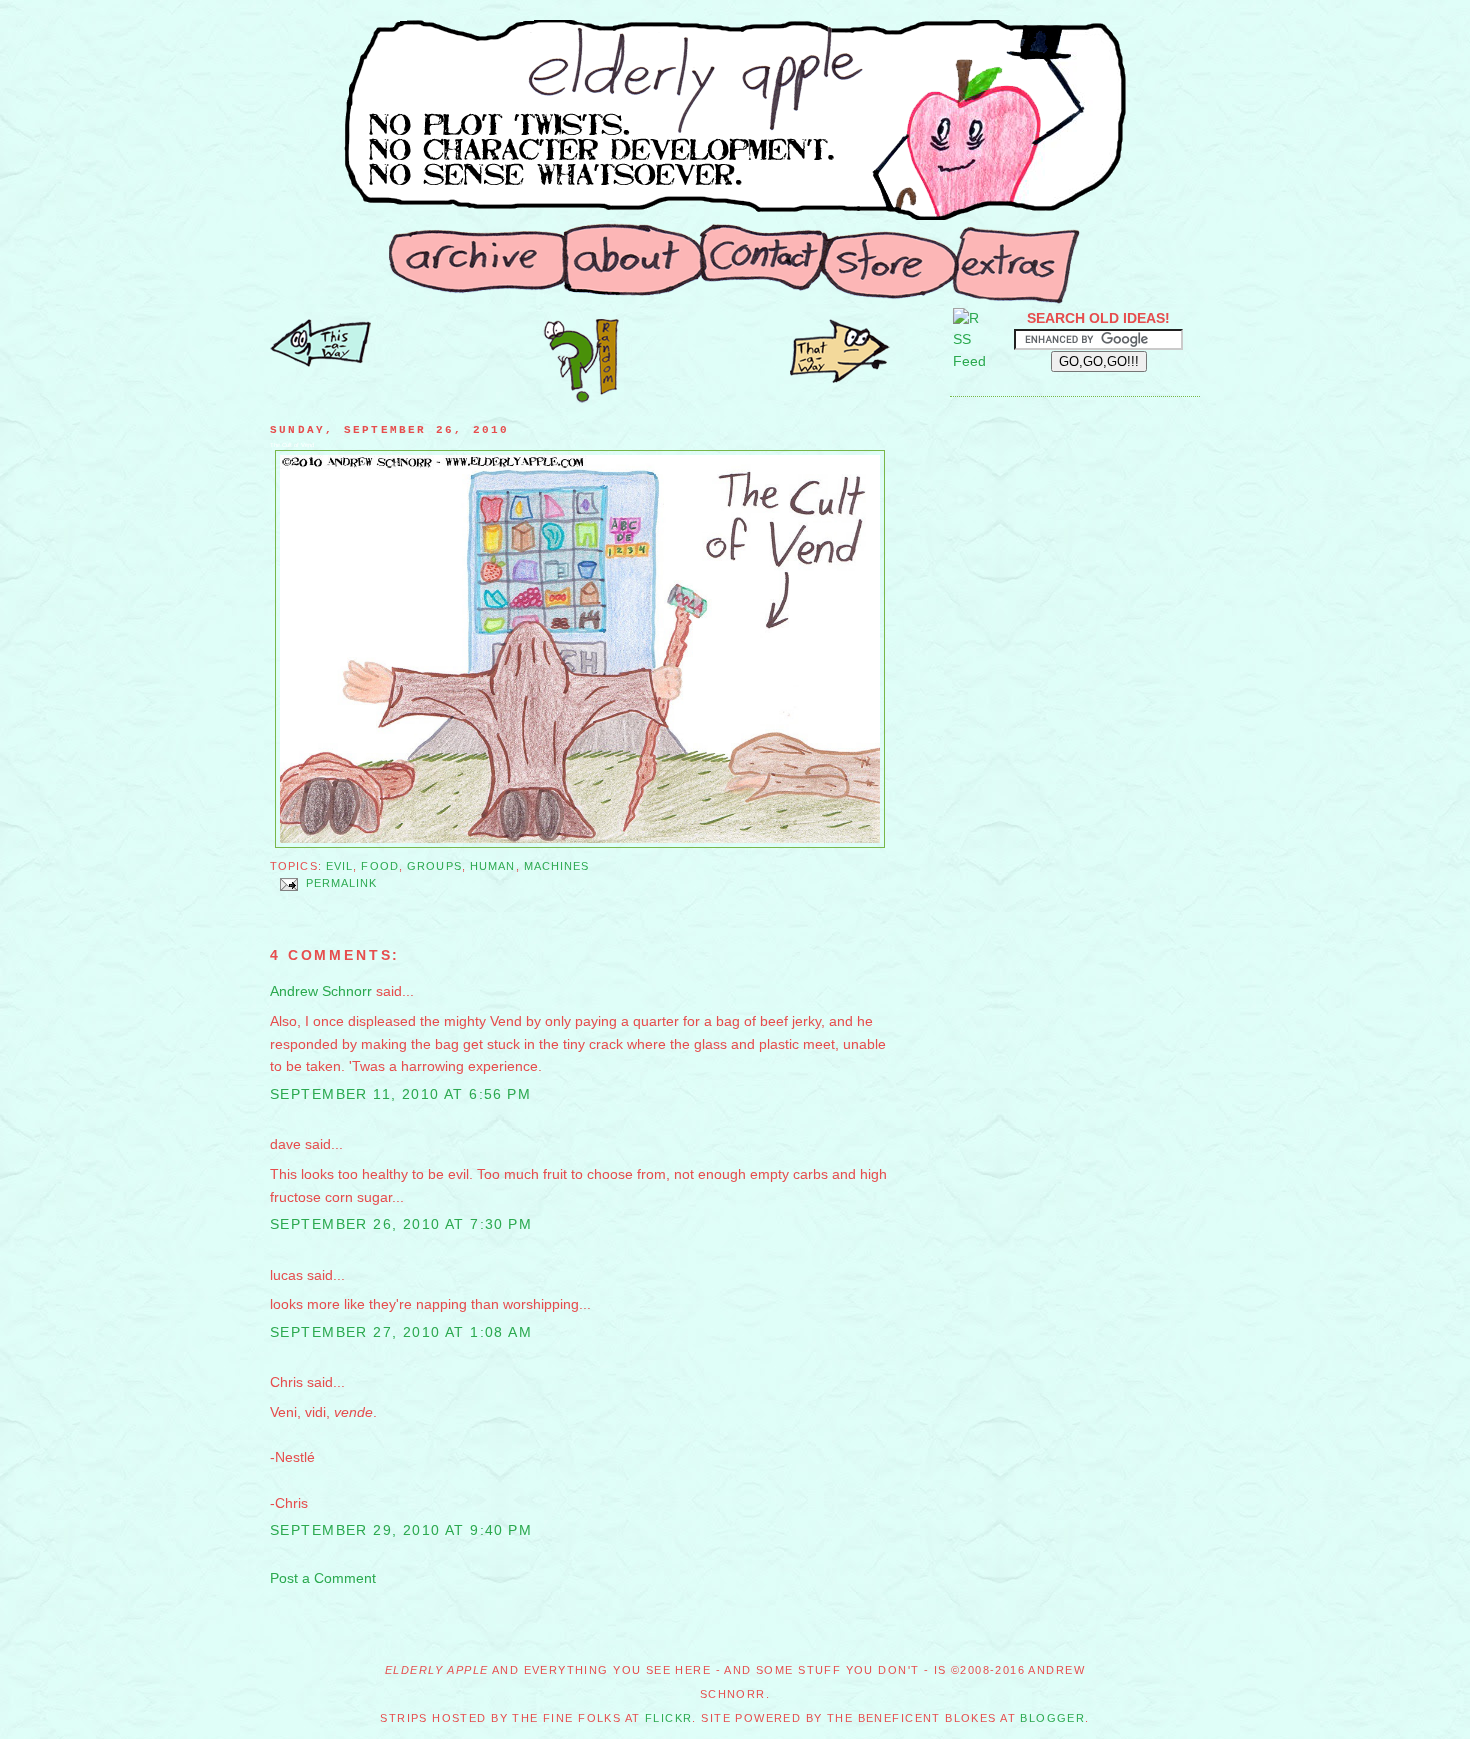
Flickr (669, 1718)
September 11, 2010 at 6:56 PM (400, 1094)
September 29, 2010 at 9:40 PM (401, 1530)
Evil (339, 866)
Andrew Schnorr (321, 991)
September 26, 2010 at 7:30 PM (401, 1224)
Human (493, 866)
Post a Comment (323, 1578)
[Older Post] (320, 362)
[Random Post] (581, 398)
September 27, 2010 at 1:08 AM (401, 1332)
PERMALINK (342, 884)
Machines (557, 866)
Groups (434, 866)
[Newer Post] (840, 378)
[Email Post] (288, 884)
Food (379, 866)
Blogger (1052, 1718)
